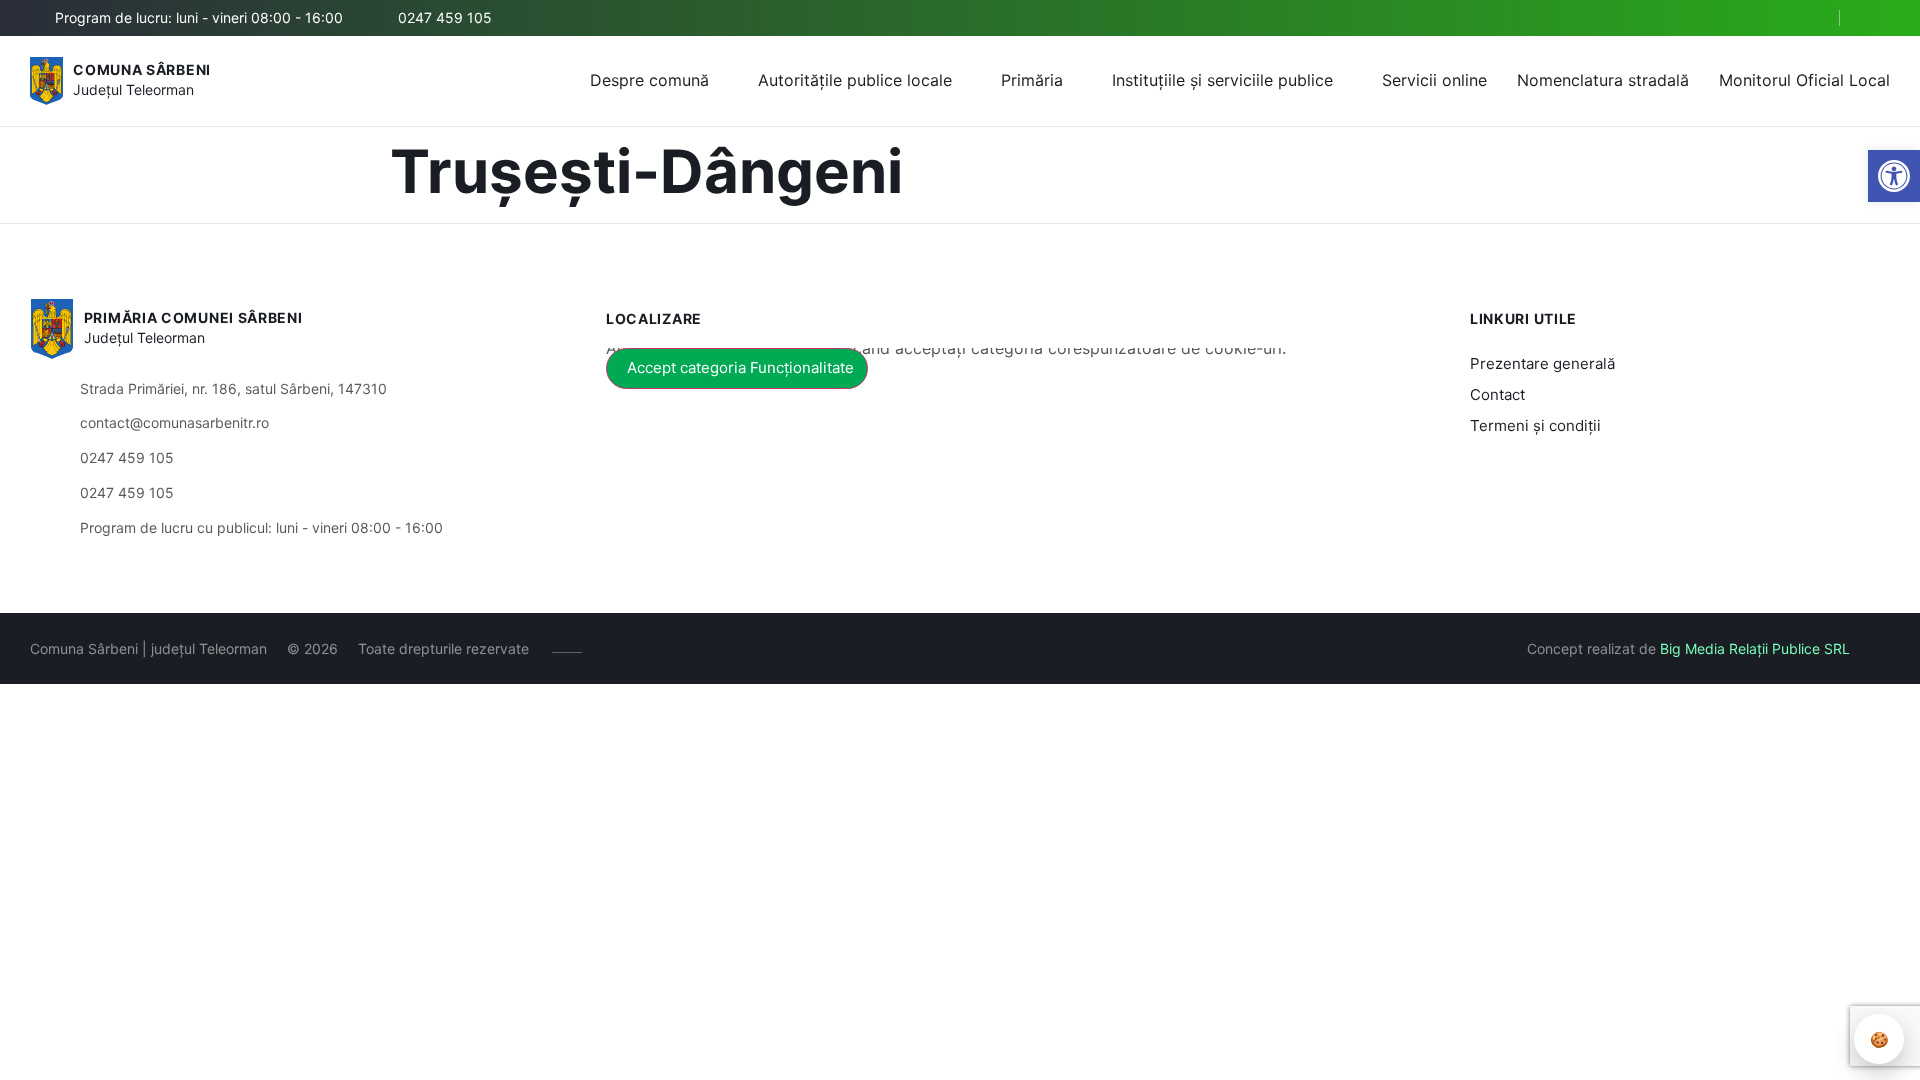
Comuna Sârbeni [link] (142, 69)
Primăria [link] (1032, 80)
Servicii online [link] (1434, 80)
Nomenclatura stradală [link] (1603, 80)
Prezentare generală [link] (1542, 363)
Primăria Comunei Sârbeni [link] (193, 317)
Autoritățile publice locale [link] (855, 80)
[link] (1894, 176)
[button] (1807, 19)
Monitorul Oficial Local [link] (1804, 80)
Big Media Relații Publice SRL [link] (1755, 648)
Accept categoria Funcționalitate (740, 367)
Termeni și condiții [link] (1535, 425)
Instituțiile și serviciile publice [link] (1222, 80)
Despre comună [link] (649, 80)
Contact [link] (1497, 394)
